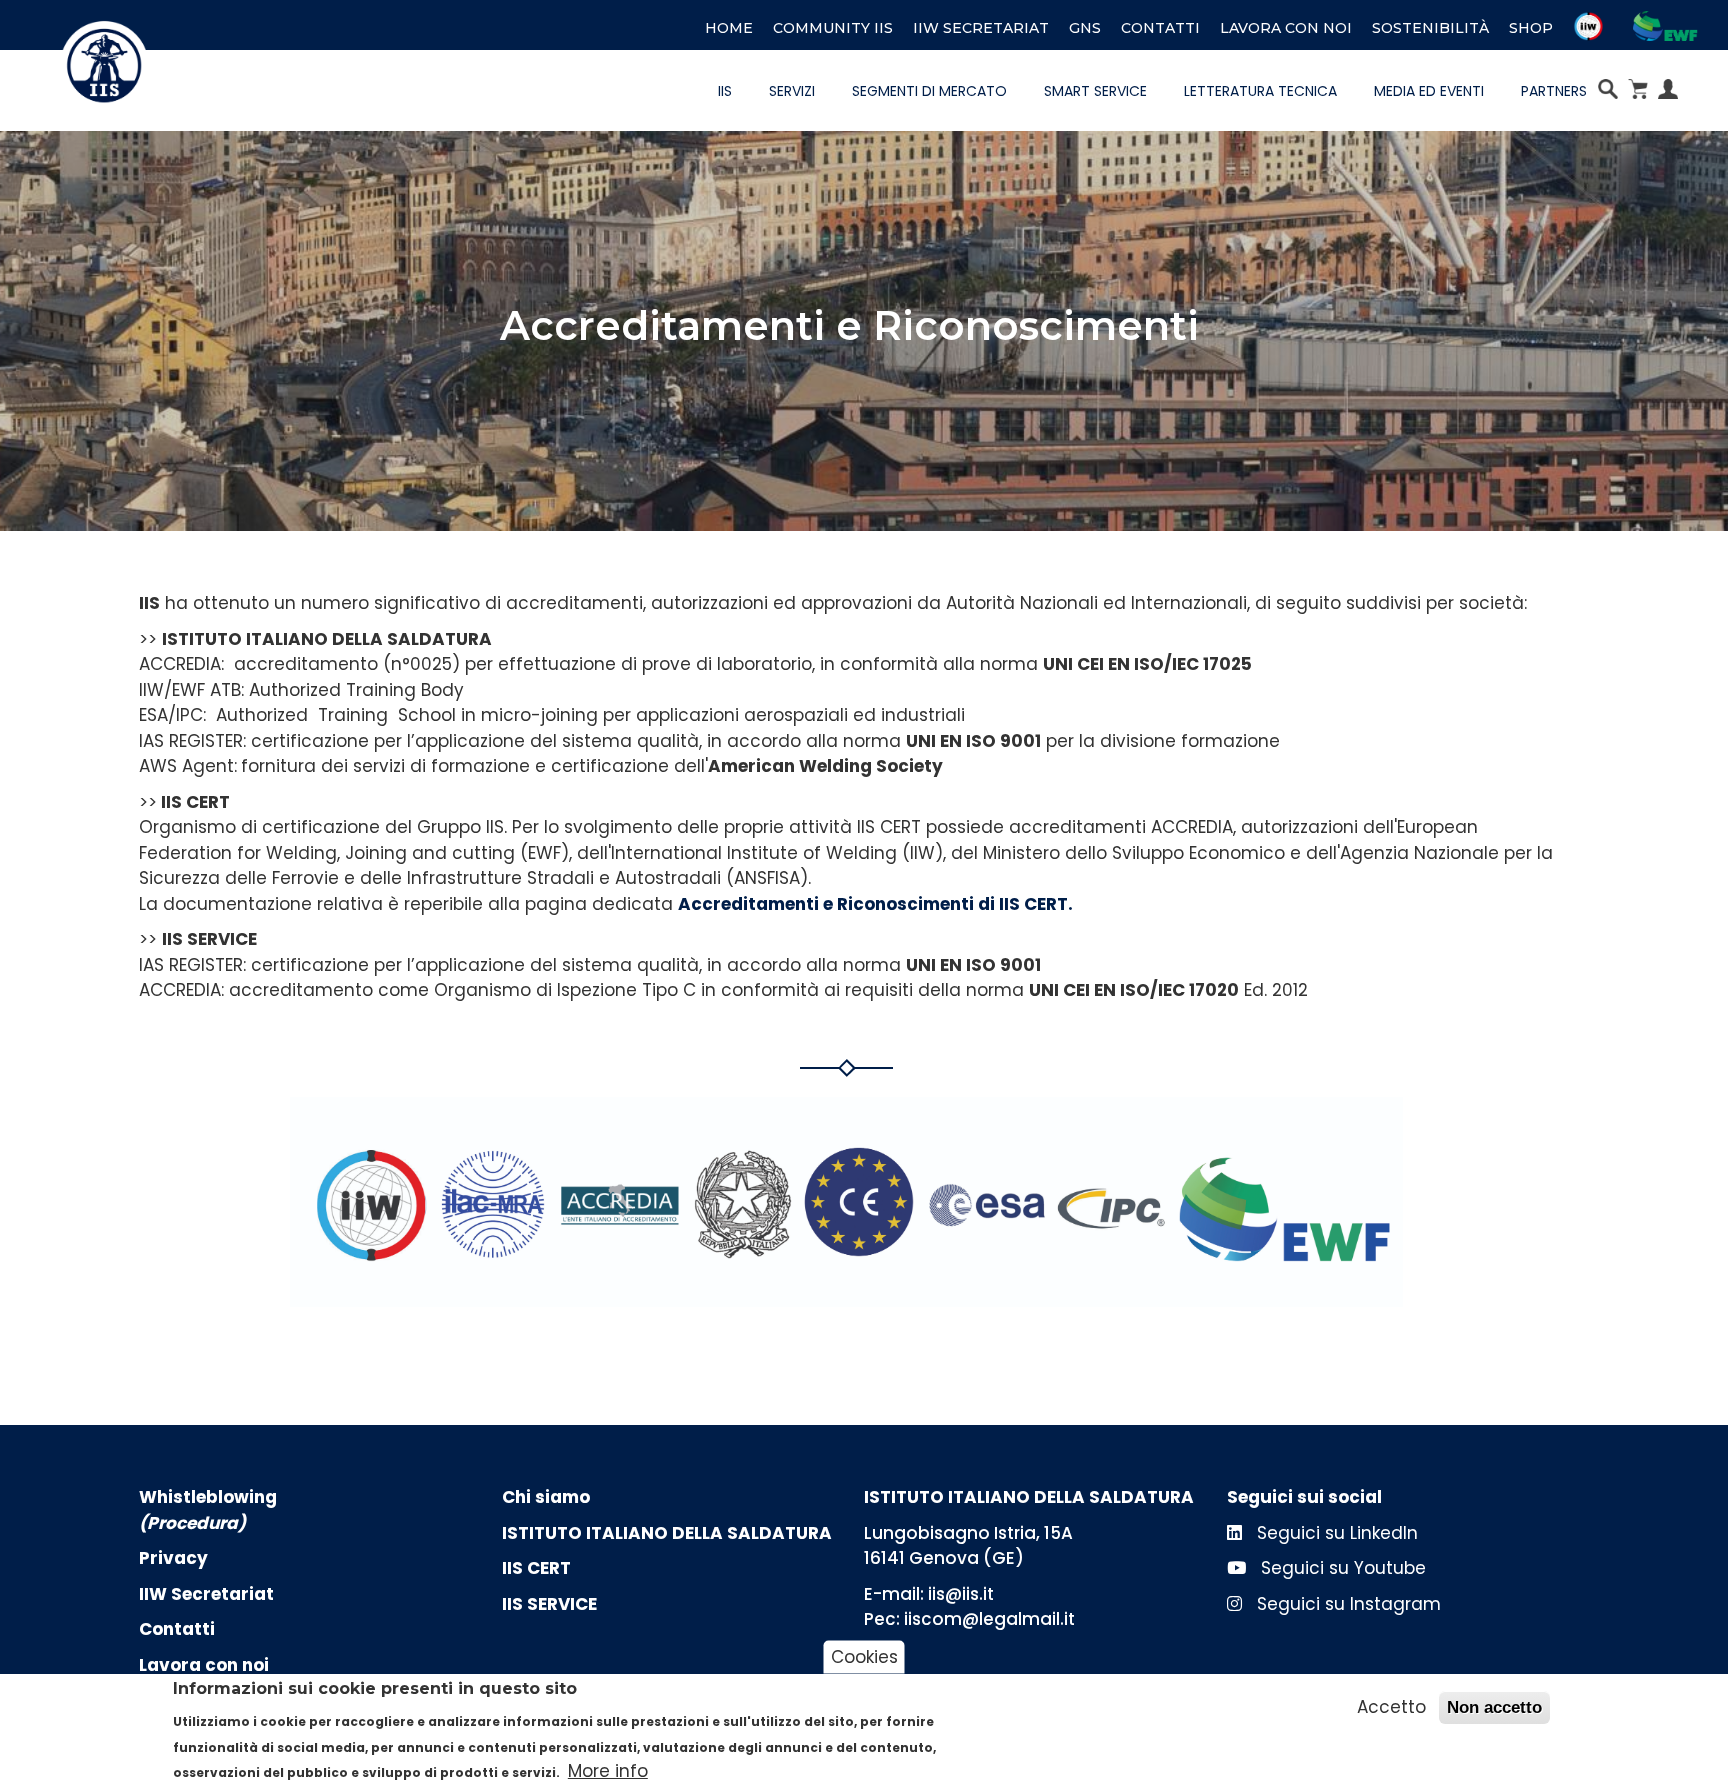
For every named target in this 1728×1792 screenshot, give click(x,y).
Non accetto (1494, 1707)
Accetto (1391, 1707)
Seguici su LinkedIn (1335, 1533)
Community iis (833, 28)
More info (608, 1771)
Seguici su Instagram (1346, 1604)
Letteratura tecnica (1260, 91)
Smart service (1095, 91)
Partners (1554, 91)
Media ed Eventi (1429, 91)
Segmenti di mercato (929, 91)
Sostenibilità (1430, 28)
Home (729, 28)
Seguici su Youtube (1341, 1568)
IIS (725, 91)
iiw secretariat (981, 28)
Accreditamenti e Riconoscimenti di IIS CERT (873, 904)
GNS (1085, 28)
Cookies (864, 1656)
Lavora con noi (1286, 28)
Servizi (792, 91)
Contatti (1160, 28)
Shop (1531, 28)
